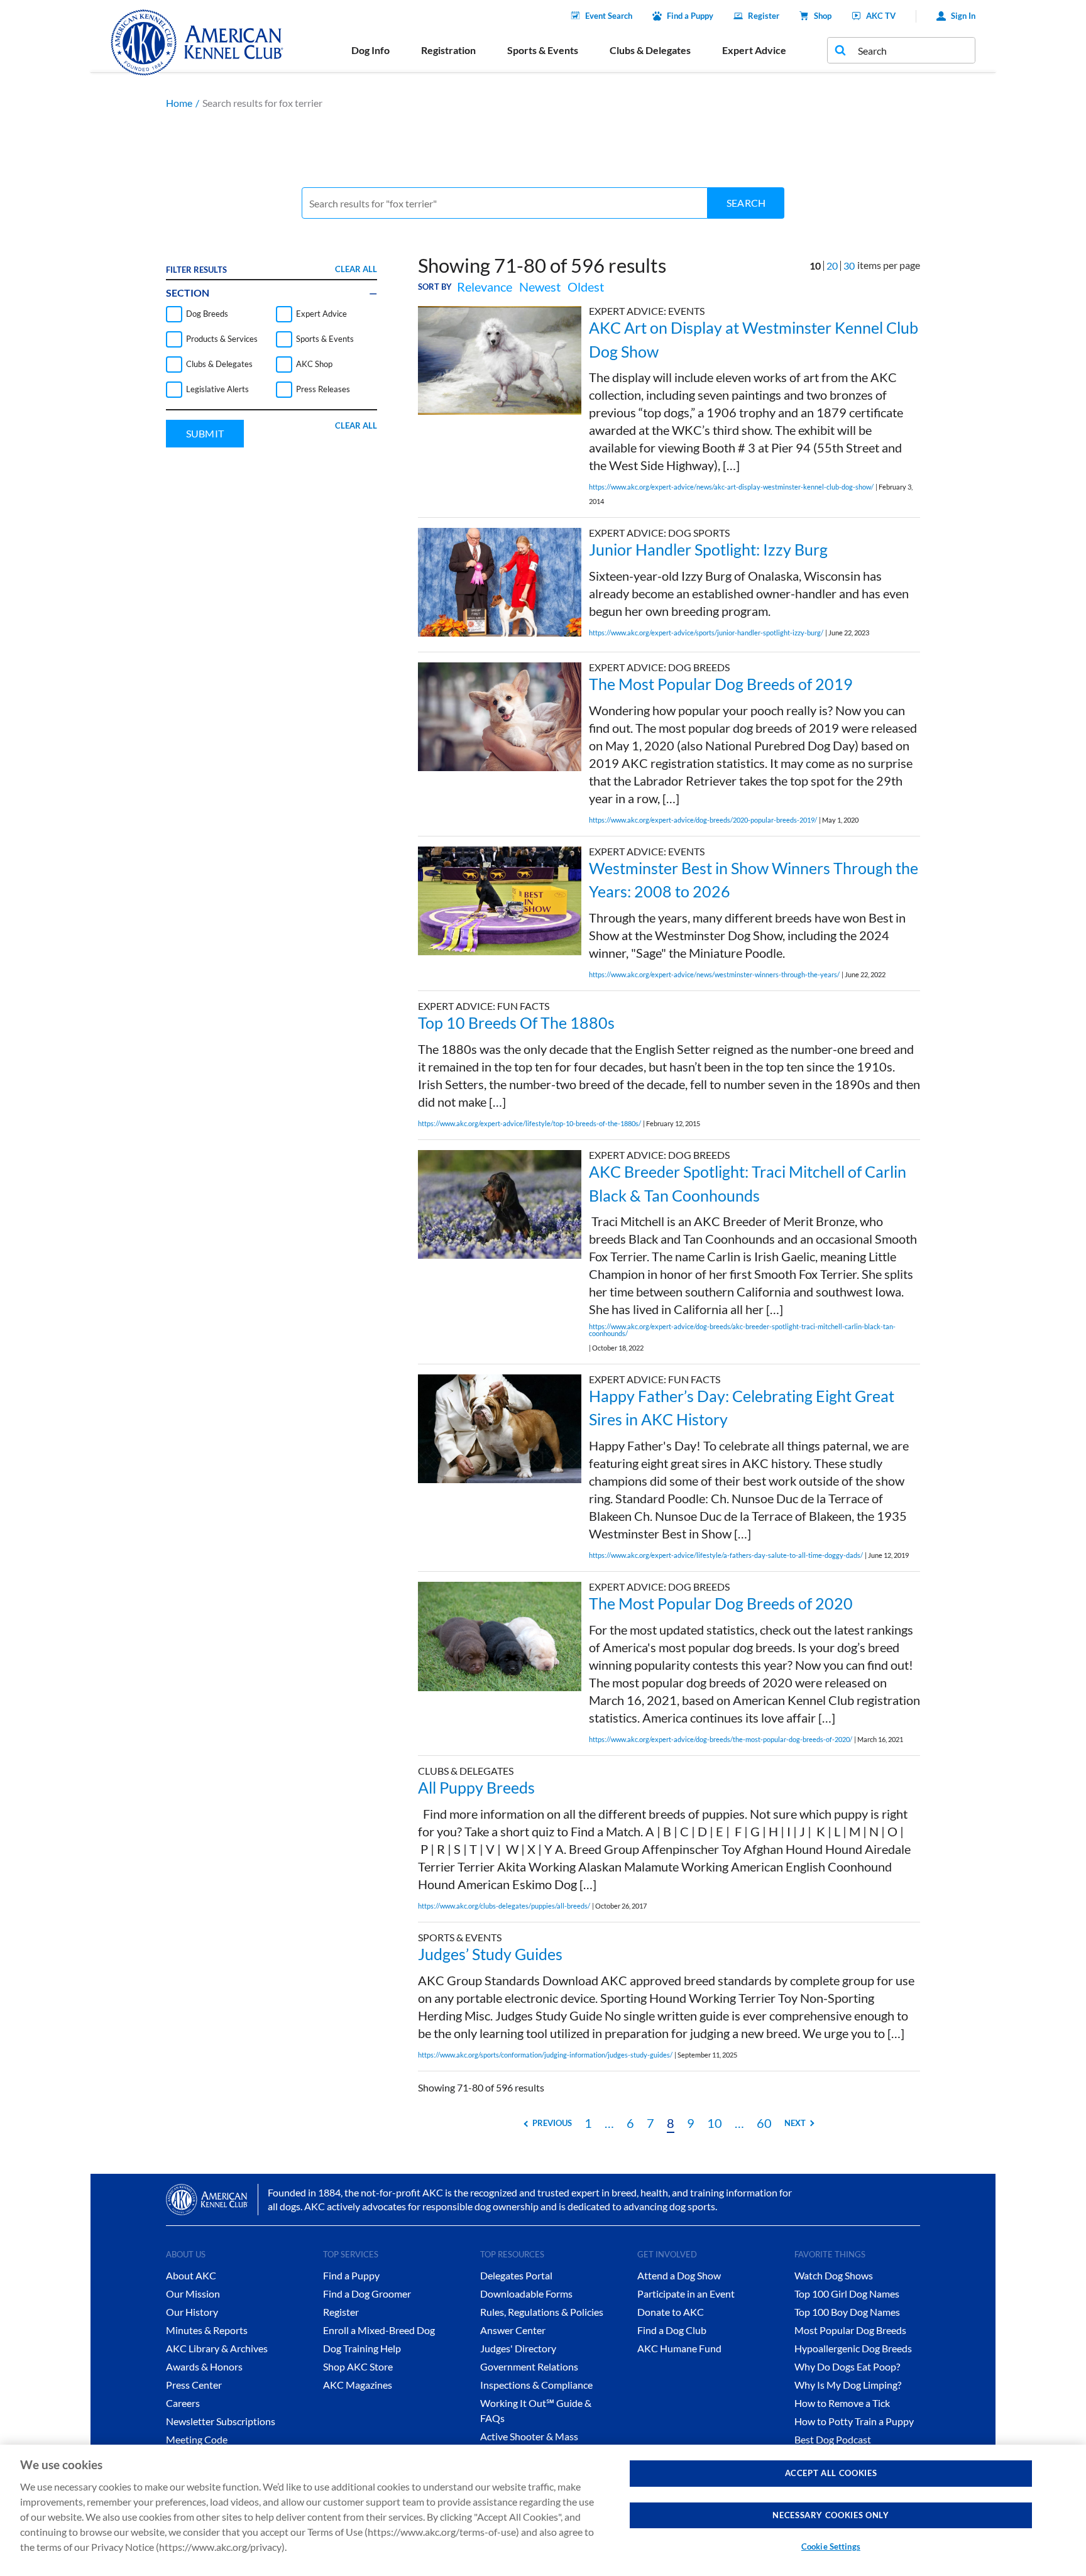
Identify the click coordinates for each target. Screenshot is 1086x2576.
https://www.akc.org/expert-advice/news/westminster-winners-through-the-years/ (714, 974)
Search (746, 203)
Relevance (485, 287)
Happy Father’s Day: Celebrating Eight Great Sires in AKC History (742, 1408)
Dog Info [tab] (370, 50)
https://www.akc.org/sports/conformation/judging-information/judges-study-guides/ (545, 2055)
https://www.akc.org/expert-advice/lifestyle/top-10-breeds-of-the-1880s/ (529, 1123)
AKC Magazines (358, 2385)
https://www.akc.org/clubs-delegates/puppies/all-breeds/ (504, 1906)
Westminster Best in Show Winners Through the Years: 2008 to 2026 (754, 880)
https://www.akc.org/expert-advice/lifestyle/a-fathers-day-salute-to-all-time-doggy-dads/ (726, 1555)
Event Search (609, 16)
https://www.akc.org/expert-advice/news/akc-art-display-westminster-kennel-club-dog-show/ (731, 487)
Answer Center (513, 2330)
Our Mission (193, 2294)
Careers (183, 2403)
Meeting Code (197, 2439)
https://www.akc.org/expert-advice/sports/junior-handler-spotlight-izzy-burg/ (706, 633)
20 (832, 266)
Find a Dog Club (672, 2330)
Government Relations (529, 2366)
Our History (192, 2312)
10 (715, 2123)
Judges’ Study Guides (490, 1954)
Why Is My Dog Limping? (848, 2385)
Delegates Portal (516, 2275)
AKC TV (881, 16)
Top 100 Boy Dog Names (847, 2312)
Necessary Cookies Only (831, 2515)
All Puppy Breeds (476, 1787)
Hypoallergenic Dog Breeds (853, 2348)
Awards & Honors (204, 2366)
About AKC (191, 2275)
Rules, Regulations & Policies (542, 2312)
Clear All (356, 269)
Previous (552, 2123)
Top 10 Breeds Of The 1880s (516, 1022)
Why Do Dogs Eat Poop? (847, 2366)
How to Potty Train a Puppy (854, 2421)
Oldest (586, 287)
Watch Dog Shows (834, 2275)
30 (849, 266)
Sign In (963, 16)
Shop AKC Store (358, 2366)
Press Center (194, 2385)
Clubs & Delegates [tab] (650, 50)
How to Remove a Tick (842, 2403)
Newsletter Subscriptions (221, 2421)
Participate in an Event (686, 2294)
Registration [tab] (448, 50)
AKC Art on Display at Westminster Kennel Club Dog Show (754, 339)
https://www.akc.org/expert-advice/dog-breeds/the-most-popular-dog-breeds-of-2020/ (721, 1739)
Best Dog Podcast (833, 2439)
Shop (823, 16)
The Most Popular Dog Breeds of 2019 (721, 684)
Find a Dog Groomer (367, 2294)
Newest (540, 287)
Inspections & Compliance (536, 2385)
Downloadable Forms (526, 2294)
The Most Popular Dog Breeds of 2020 (721, 1603)
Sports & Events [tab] (543, 50)
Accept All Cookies (831, 2473)
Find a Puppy (690, 16)
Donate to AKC (671, 2312)
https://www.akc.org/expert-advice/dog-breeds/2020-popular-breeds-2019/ (703, 820)
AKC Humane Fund (679, 2348)
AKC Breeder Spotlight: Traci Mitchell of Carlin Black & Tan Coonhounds (748, 1183)
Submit (205, 433)
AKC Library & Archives (217, 2348)
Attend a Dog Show (679, 2275)
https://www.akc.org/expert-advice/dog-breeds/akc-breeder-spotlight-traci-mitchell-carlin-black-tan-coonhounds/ (742, 1330)
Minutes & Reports (207, 2330)
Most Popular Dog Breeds (850, 2330)
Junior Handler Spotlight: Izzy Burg (708, 549)
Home (179, 103)
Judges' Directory (518, 2348)
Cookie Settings (831, 2546)
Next (795, 2123)
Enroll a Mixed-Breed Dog (379, 2330)
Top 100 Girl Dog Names (847, 2294)
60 (764, 2123)
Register (764, 16)
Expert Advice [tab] (754, 50)
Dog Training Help (362, 2348)
